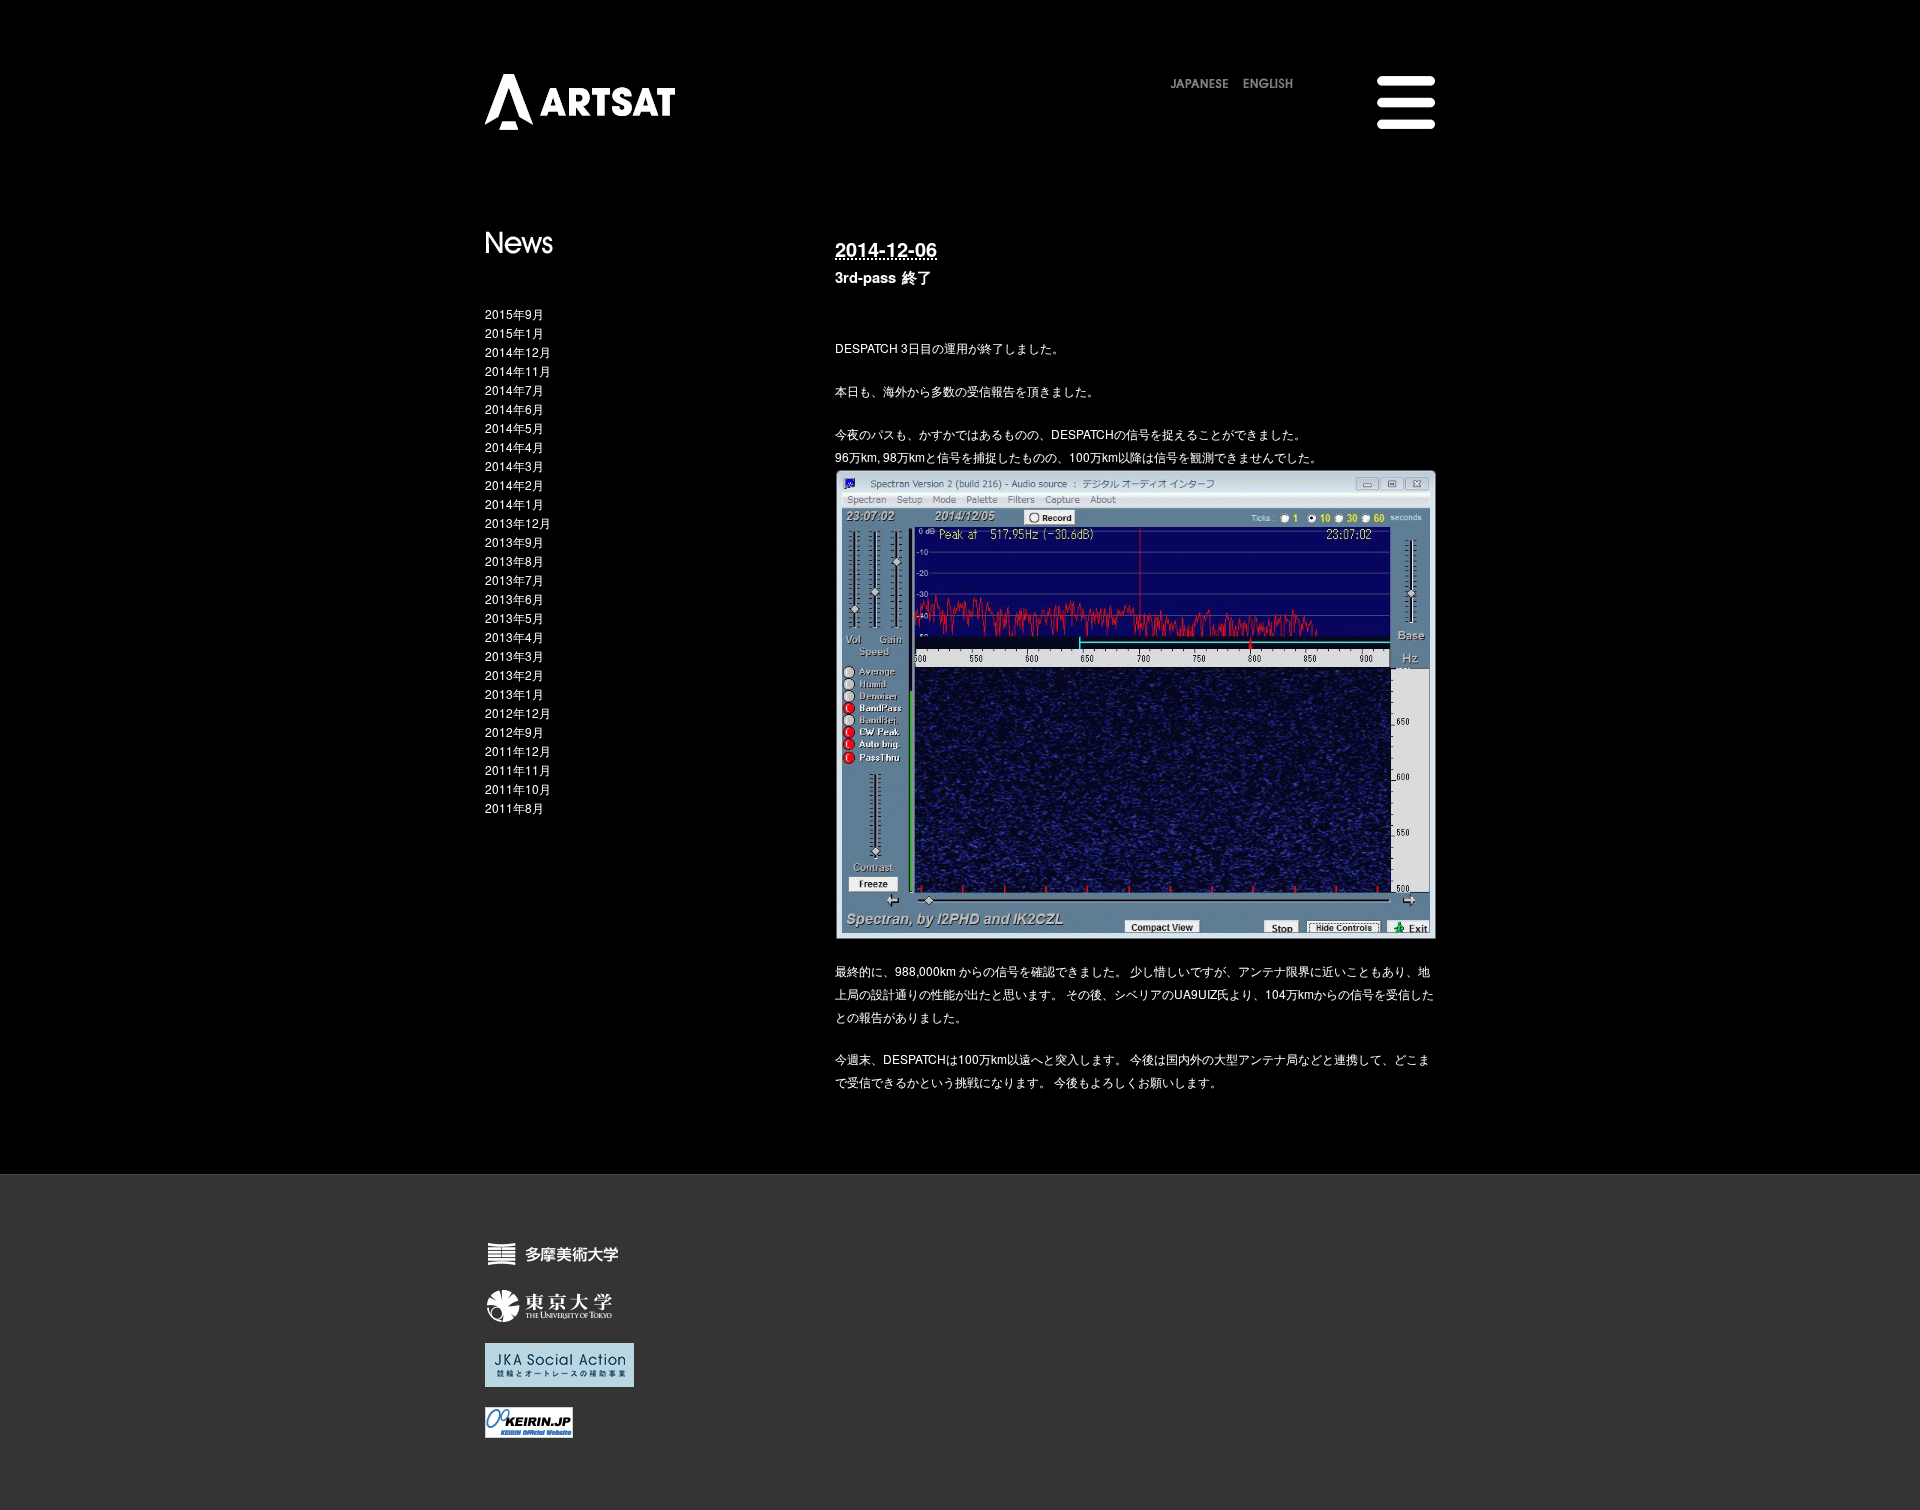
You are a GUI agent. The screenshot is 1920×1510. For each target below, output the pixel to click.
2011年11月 (518, 769)
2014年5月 (514, 427)
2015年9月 (514, 313)
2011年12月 (518, 750)
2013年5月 (514, 617)
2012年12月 (518, 712)
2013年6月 (514, 598)
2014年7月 (514, 389)
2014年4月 (514, 446)
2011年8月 (514, 807)
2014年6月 (514, 408)
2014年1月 (514, 503)
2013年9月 (514, 541)
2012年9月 (514, 731)
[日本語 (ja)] (1199, 80)
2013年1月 (514, 693)
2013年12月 (518, 522)
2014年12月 (518, 351)
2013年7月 (514, 579)
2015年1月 (514, 332)
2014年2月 (514, 484)
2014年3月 (514, 465)
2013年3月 (514, 655)
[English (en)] (1268, 80)
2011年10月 (518, 788)
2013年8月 (514, 560)
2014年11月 (518, 370)
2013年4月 (514, 636)
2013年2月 (514, 674)
